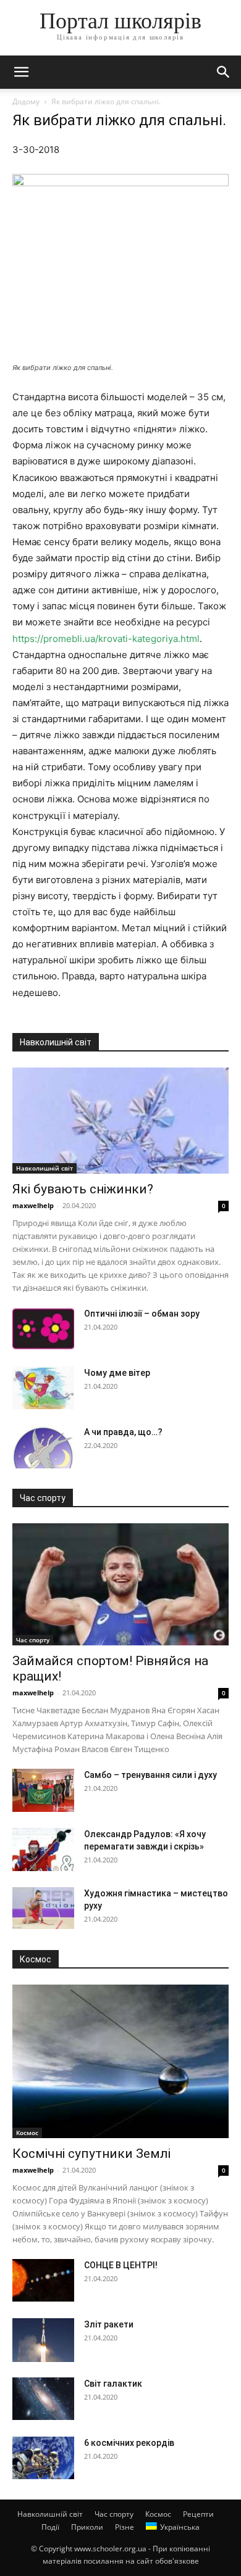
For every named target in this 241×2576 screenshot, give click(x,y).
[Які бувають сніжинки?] (120, 1121)
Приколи (87, 2527)
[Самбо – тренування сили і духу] (43, 1790)
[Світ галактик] (43, 2399)
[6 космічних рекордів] (43, 2458)
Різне (125, 2527)
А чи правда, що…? (123, 1432)
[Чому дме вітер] (43, 1388)
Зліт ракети (109, 2324)
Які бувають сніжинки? (83, 1189)
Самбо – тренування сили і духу (150, 1775)
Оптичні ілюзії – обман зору (142, 1314)
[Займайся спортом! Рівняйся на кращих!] (120, 1584)
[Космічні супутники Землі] (120, 2062)
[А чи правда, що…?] (43, 1447)
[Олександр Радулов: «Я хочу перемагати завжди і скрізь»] (43, 1850)
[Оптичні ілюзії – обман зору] (43, 1329)
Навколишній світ (44, 1168)
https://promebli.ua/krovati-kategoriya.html (106, 639)
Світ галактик (113, 2384)
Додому (26, 101)
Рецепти (198, 2514)
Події (50, 2527)
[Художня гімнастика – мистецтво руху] (43, 1908)
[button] (21, 72)
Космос (27, 2133)
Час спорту (33, 1640)
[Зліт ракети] (43, 2340)
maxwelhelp (33, 1205)
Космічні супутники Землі (91, 2154)
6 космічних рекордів (129, 2443)
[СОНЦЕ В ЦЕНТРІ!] (43, 2280)
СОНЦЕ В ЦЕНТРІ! (121, 2265)
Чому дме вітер (117, 1373)
